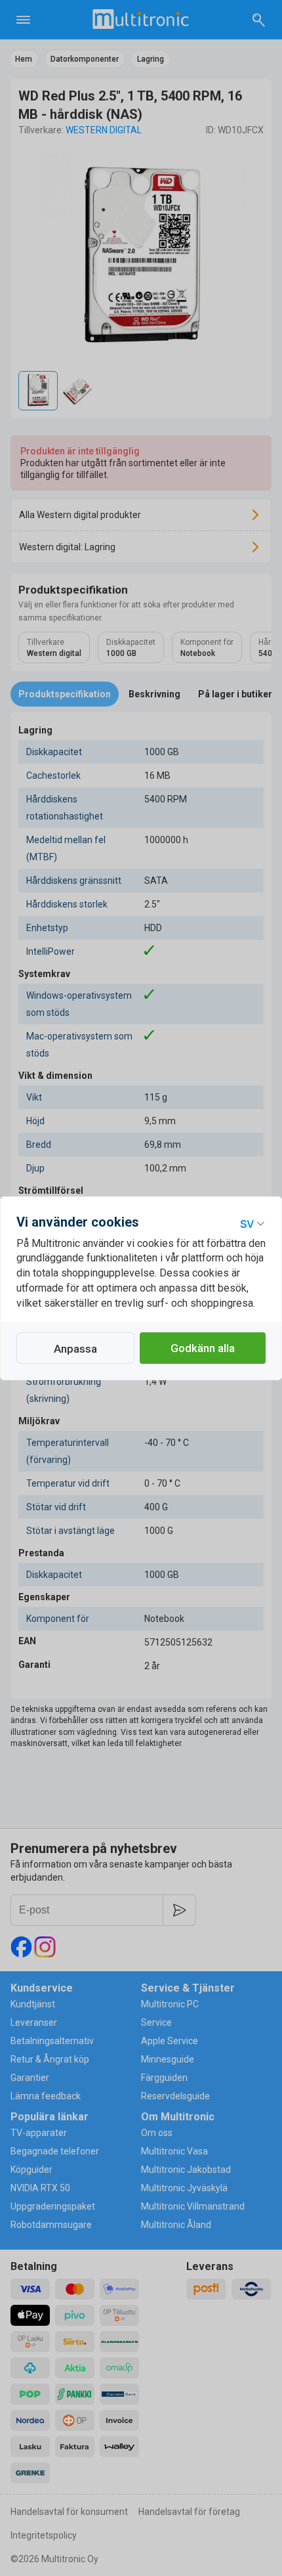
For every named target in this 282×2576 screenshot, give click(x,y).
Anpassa (75, 1349)
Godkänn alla (203, 1348)
